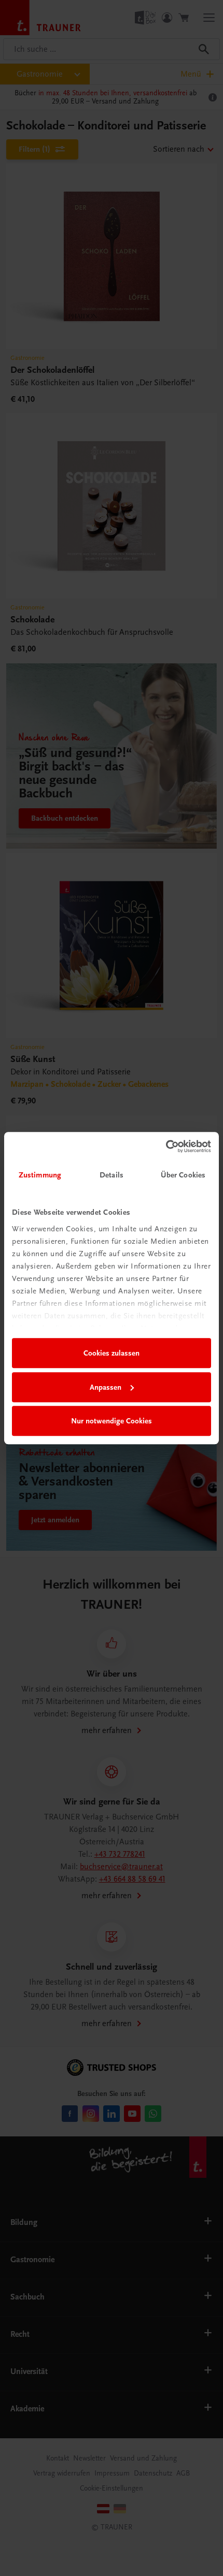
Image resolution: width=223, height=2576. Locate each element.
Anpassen (106, 1387)
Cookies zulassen (112, 1353)
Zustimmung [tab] (40, 1175)
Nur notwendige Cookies (112, 1421)
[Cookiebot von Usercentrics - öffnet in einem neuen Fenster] (166, 1146)
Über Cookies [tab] (183, 1175)
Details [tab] (112, 1175)
